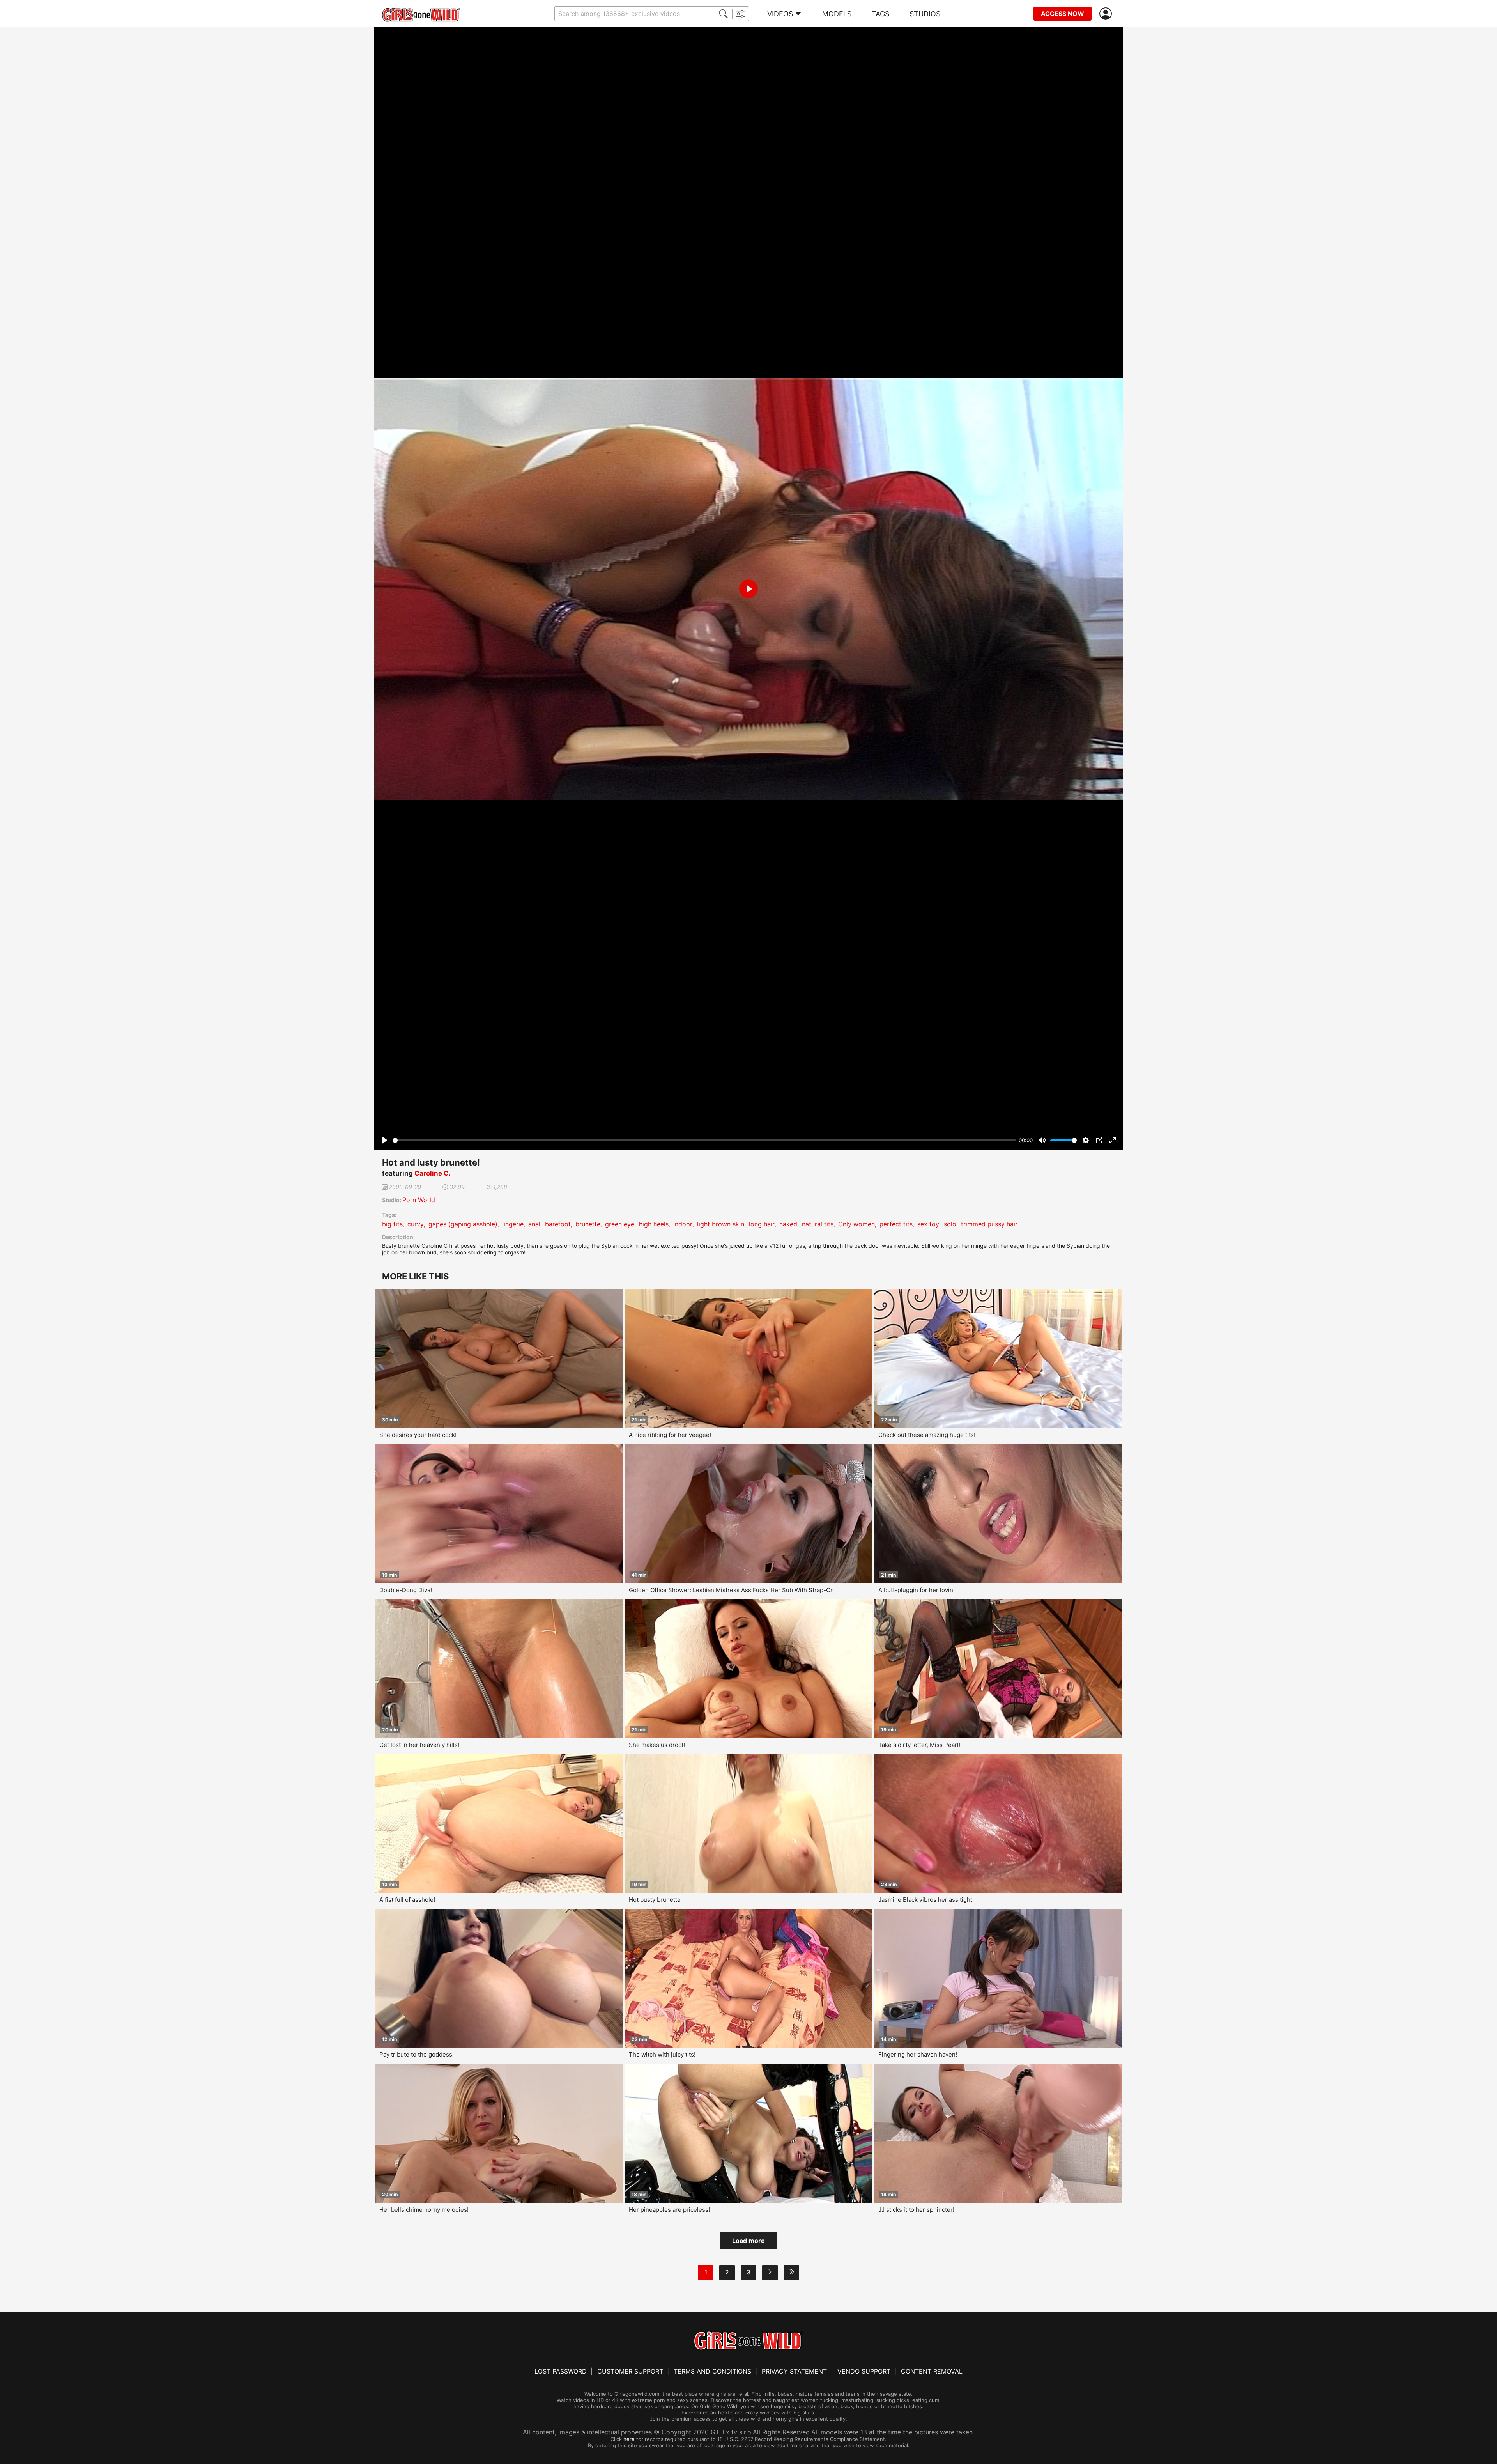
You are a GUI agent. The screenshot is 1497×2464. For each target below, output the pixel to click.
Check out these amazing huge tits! (927, 1435)
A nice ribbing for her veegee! (670, 1435)
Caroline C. (433, 1173)
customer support (630, 2371)
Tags (880, 14)
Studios (925, 14)
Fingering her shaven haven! (918, 2054)
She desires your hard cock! (418, 1435)
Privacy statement (794, 2371)
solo (950, 1224)
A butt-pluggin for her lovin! (917, 1590)
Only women (856, 1224)
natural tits (818, 1224)
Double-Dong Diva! (406, 1590)
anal (534, 1224)
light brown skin (721, 1224)
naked (788, 1224)
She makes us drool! (657, 1745)
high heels (654, 1224)
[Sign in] (1107, 14)
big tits (392, 1224)
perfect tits (896, 1224)
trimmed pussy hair (989, 1224)
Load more (748, 2241)
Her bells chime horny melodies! (424, 2210)
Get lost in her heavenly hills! (419, 1745)
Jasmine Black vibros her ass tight (925, 1900)
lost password (561, 2371)
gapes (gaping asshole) (463, 1224)
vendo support (864, 2371)
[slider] (704, 1140)
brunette (588, 1224)
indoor (683, 1224)
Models (837, 14)
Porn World (419, 1200)
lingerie (513, 1224)
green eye (620, 1224)
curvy (416, 1224)
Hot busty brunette (655, 1900)
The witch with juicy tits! (662, 2054)
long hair (762, 1224)
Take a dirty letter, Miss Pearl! (919, 1745)
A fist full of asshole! (407, 1900)
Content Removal (932, 2371)
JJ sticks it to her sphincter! (916, 2210)
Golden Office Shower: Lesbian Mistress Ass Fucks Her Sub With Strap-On (731, 1590)
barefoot (558, 1224)
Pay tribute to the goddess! (417, 2054)
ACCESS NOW (1063, 14)
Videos (780, 14)
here (629, 2439)
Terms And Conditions (712, 2371)
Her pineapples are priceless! (669, 2210)
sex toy (928, 1224)
